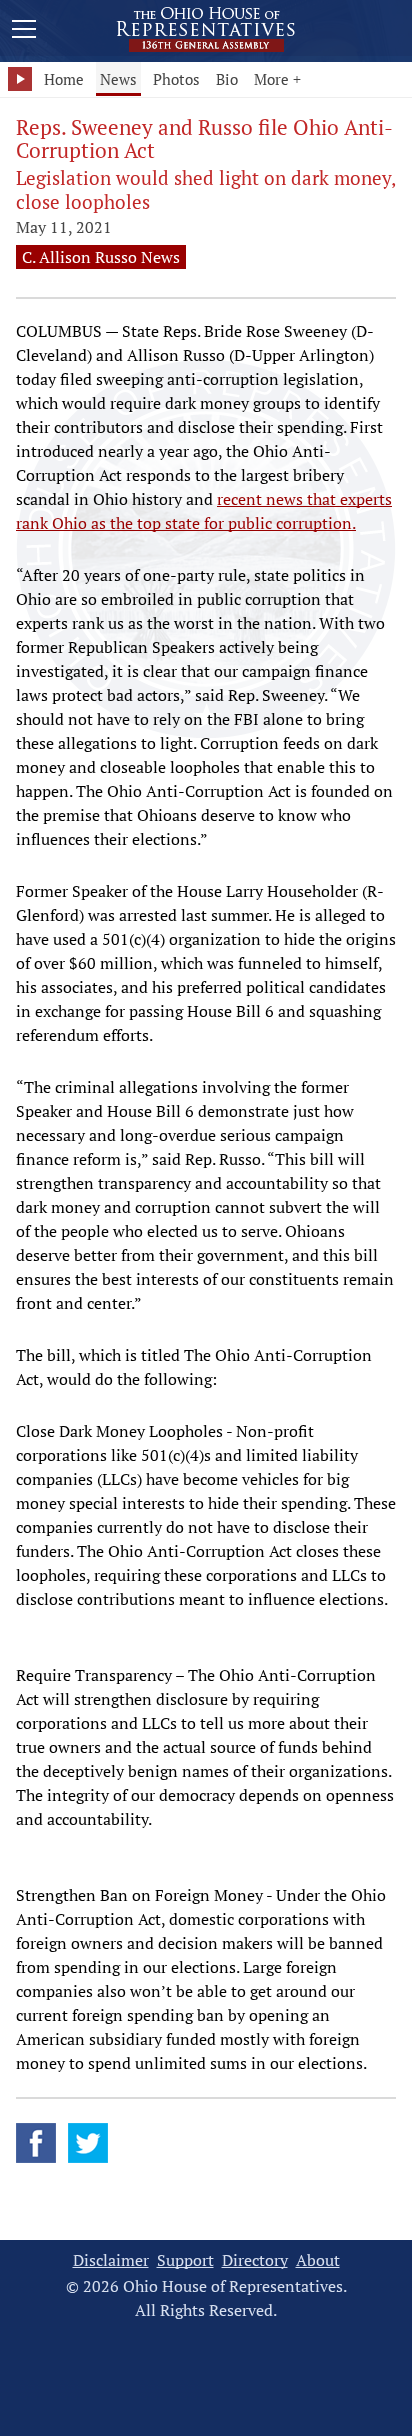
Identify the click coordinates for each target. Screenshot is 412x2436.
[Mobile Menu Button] (24, 32)
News (118, 79)
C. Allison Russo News (101, 257)
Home (64, 79)
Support (185, 2260)
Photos (176, 79)
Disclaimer (111, 2260)
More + (277, 79)
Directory (255, 2260)
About (318, 2260)
